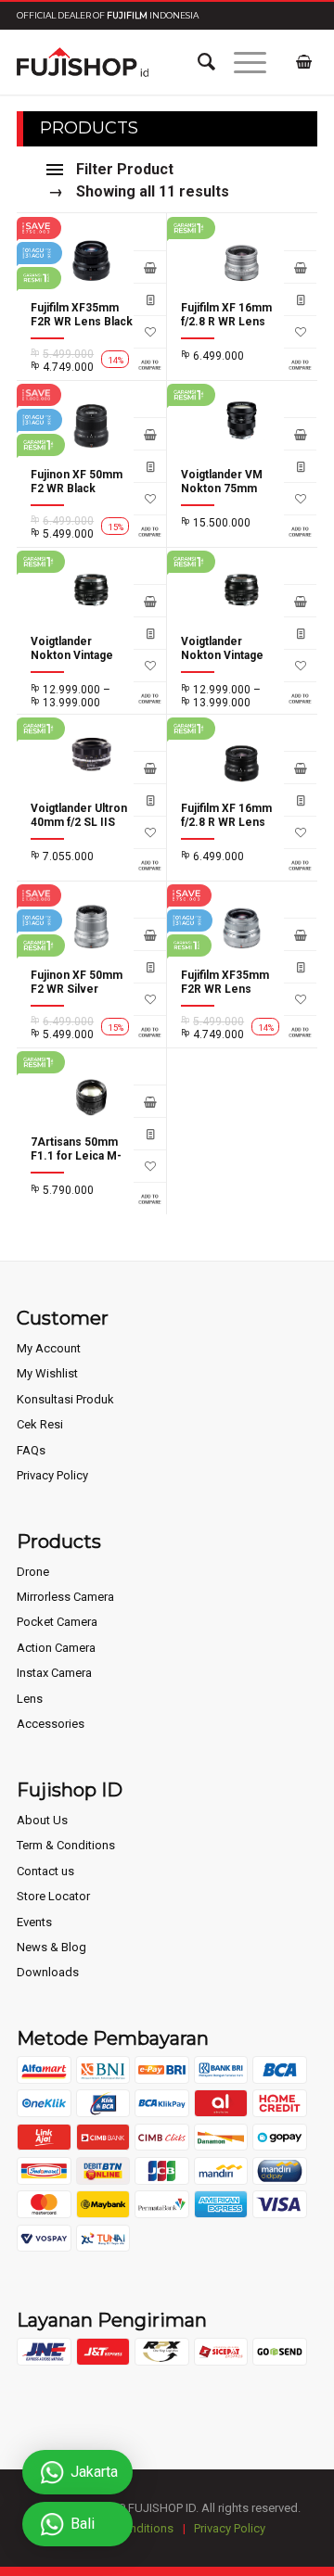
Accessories (51, 1724)
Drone (33, 1572)
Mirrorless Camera (65, 1597)
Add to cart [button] (150, 266)
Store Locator (53, 1896)
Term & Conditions (66, 1845)
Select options (300, 433)
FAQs (31, 1450)
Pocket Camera (57, 1622)
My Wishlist (47, 1373)
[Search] (197, 62)
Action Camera (56, 1648)
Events (34, 1922)
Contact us (45, 1871)
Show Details (150, 299)
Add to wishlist (150, 331)
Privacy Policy (52, 1475)
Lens (30, 1699)
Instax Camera (54, 1673)
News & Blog (51, 1947)
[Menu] (241, 62)
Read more (300, 266)
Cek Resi (40, 1424)
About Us (42, 1820)
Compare (150, 364)
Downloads (48, 1972)
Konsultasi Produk (65, 1399)
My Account (49, 1348)
